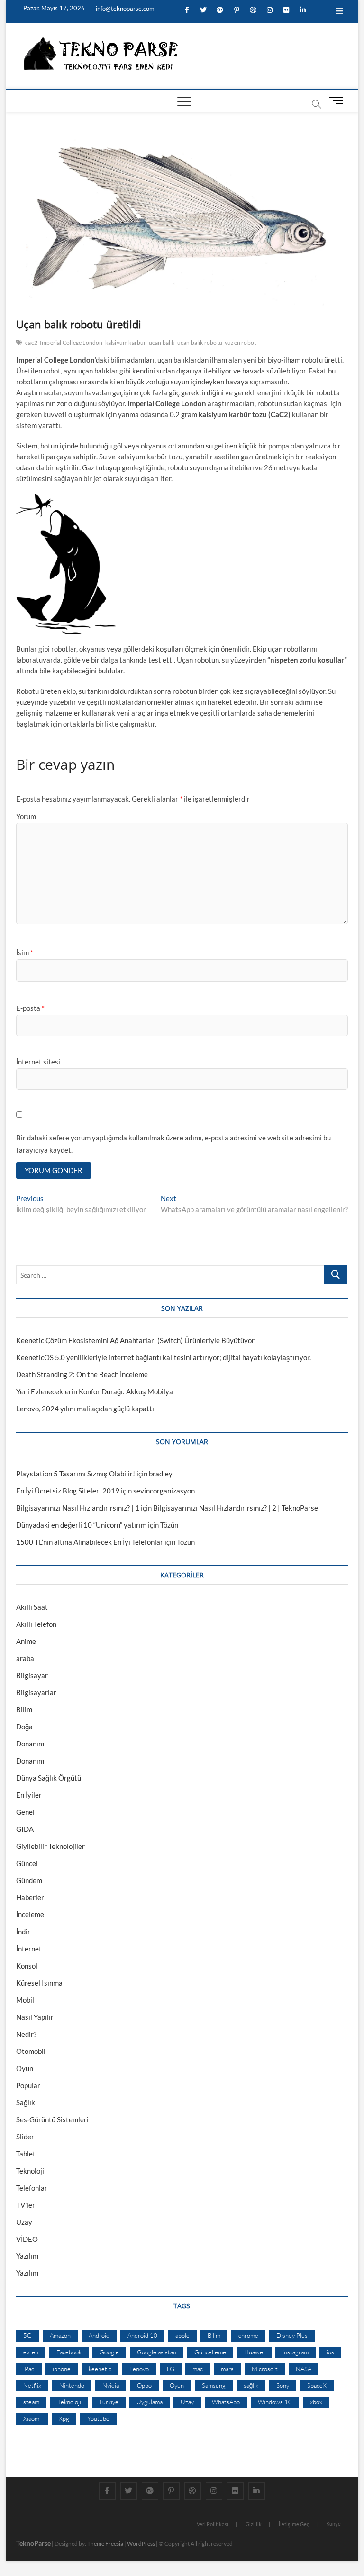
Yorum (26, 816)
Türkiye (109, 2402)
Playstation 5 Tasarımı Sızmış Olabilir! (76, 1474)
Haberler (30, 1897)
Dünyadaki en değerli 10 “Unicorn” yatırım (81, 1525)
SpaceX (317, 2385)
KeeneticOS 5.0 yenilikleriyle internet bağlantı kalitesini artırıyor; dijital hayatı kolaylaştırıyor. (164, 1357)
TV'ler (26, 2205)
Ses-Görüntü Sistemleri (52, 2119)
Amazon (60, 2335)
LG (171, 2369)
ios (330, 2352)
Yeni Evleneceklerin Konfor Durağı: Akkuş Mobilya (95, 1391)
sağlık (251, 2385)
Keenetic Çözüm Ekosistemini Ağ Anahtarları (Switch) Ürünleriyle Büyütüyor (135, 1340)
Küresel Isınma (39, 1983)
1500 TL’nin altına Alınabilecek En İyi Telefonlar (90, 1542)
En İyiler (29, 1795)
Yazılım (27, 2256)
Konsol (27, 1966)
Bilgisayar (32, 1675)
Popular (28, 2085)
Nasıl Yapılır (35, 2017)
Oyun (25, 2068)
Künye (333, 2524)
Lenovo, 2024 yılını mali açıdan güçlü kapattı (85, 1409)
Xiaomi (32, 2418)
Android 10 (142, 2335)
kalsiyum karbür (126, 342)
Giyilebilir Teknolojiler (50, 1846)
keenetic (100, 2369)
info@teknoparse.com (124, 9)
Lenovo (139, 2369)
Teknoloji (30, 2171)
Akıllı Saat (32, 1607)
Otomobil (31, 2051)
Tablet (26, 2154)
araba (25, 1658)
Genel (25, 1812)
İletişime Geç (294, 2524)
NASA (304, 2369)
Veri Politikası (213, 2524)
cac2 (31, 342)
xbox (316, 2402)
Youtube (98, 2418)
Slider (25, 2137)
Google (109, 2352)
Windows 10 (275, 2402)
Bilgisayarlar (36, 1692)
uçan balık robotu (200, 342)
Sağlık (26, 2102)
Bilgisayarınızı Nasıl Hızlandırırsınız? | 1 (78, 1508)
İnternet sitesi (38, 1062)
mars (227, 2369)
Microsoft (265, 2369)
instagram (296, 2352)
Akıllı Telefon (36, 1624)
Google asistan (157, 2352)
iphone (62, 2369)
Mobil (25, 2000)
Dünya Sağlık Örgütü (49, 1778)
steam (31, 2402)
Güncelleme (210, 2352)
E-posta (30, 1008)
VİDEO (27, 2239)
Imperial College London (71, 342)
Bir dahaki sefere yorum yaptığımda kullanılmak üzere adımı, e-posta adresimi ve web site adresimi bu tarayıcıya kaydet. (173, 1144)
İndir (23, 1932)
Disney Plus (292, 2335)
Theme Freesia (105, 2543)
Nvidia (111, 2385)
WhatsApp (226, 2402)
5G (27, 2335)
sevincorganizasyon (164, 1491)
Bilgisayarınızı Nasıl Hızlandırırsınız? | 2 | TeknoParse (236, 1508)
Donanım (30, 1744)
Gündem (29, 1880)
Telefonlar (32, 2188)
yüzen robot (240, 342)
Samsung (214, 2385)
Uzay (24, 2222)
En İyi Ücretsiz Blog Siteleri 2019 (68, 1491)
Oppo (144, 2385)
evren (31, 2352)
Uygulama (150, 2402)
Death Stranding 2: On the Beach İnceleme (82, 1374)
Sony (283, 2385)
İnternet (29, 1949)
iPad (29, 2369)
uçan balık (162, 342)
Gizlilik (254, 2524)
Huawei (254, 2352)
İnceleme (30, 1914)
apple (182, 2335)
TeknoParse (33, 2543)
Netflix (32, 2385)
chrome (248, 2335)
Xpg (64, 2418)
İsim (25, 952)
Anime (26, 1641)
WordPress (141, 2543)
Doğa (24, 1727)
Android (99, 2335)
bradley (161, 1474)
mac (198, 2369)
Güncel (27, 1863)
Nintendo (72, 2385)
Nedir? (26, 2034)
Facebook (69, 2352)
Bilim (24, 1709)
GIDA (25, 1829)
